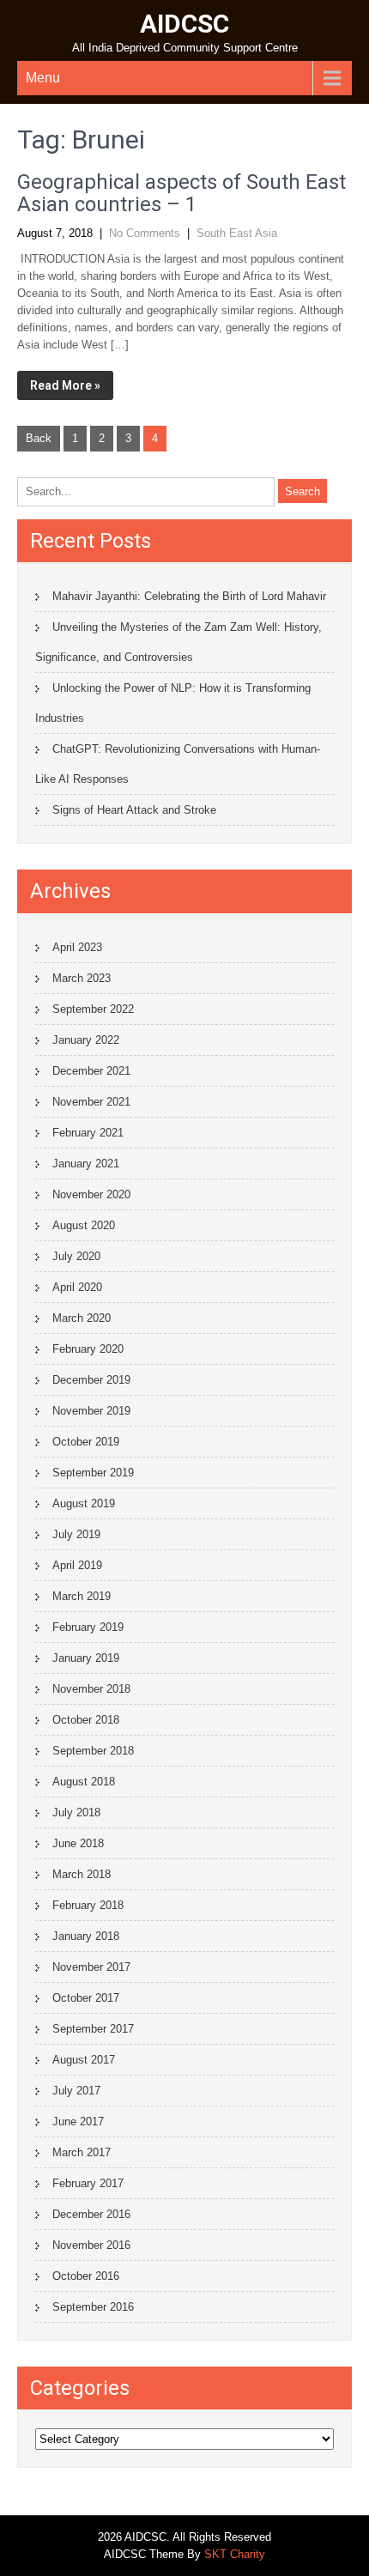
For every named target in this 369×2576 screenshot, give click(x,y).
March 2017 (82, 2152)
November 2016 (91, 2245)
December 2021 (91, 1071)
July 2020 (76, 1256)
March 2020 (82, 1318)
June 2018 (78, 1843)
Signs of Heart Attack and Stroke (134, 810)
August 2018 (84, 1782)
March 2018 (82, 1874)
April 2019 (77, 1565)
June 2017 (78, 2121)
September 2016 (93, 2307)
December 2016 (91, 2214)
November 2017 (91, 1967)
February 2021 (88, 1133)
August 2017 (84, 2060)
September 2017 (93, 2029)
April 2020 (77, 1287)
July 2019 (76, 1534)
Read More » (65, 385)
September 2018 (93, 1751)
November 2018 (91, 1689)
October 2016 (86, 2276)
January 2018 (86, 1936)
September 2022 (93, 1009)
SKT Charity (235, 2554)
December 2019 (91, 1380)
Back (39, 438)
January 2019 (86, 1658)
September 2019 (93, 1473)
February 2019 (88, 1627)
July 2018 (76, 1812)
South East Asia (237, 233)
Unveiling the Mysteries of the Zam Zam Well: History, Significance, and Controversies (178, 642)
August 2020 (84, 1225)
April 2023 (77, 947)
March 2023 (82, 978)
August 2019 (84, 1503)
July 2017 (76, 2091)
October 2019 (86, 1442)
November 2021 (91, 1102)
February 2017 (88, 2183)
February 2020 (88, 1349)
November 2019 (91, 1411)
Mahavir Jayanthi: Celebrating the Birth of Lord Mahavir (189, 596)
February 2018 (88, 1905)
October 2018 (86, 1720)
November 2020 (91, 1194)
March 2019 (82, 1596)
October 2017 (86, 1998)
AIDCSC (184, 24)
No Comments (145, 233)
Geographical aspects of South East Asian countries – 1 (181, 193)
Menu (43, 78)
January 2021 (86, 1164)
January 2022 (86, 1040)
